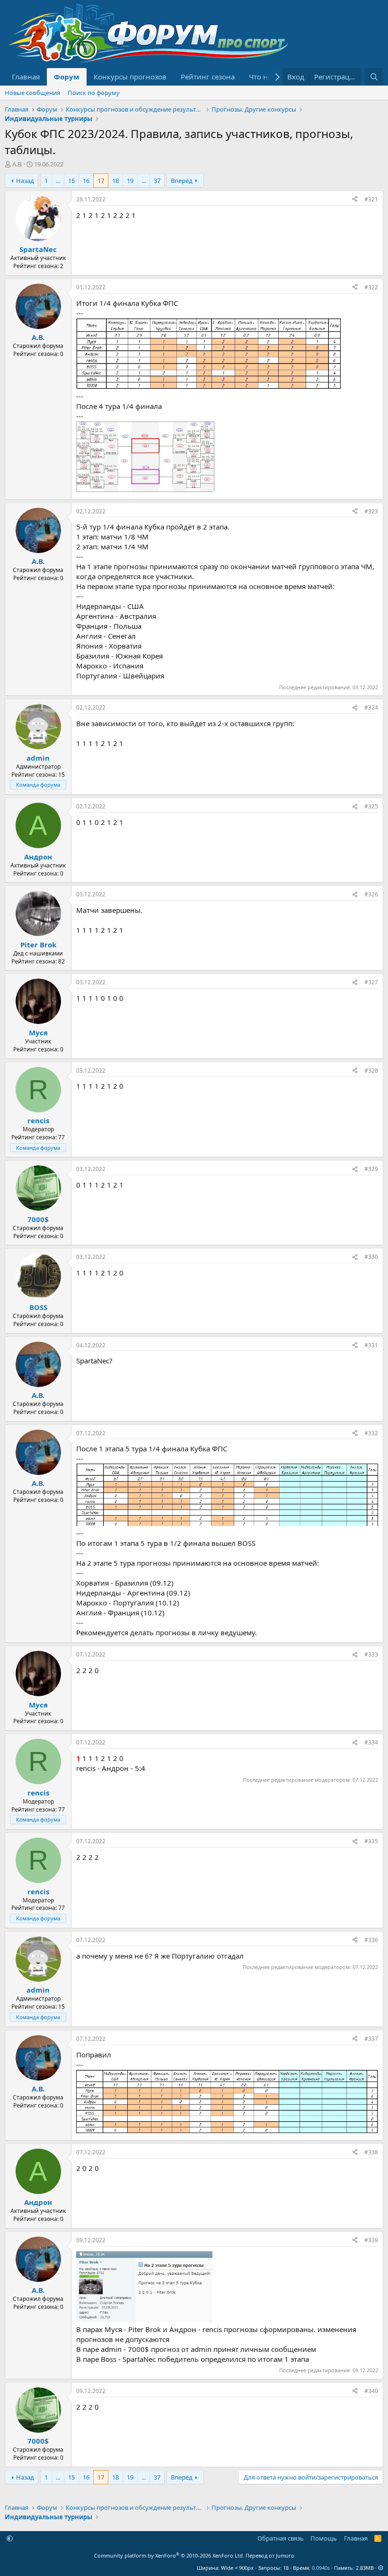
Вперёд (182, 181)
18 (115, 181)
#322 (371, 287)
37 (157, 181)
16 (86, 181)
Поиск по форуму (94, 93)
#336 (371, 1940)
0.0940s (321, 2568)
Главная (26, 77)
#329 (371, 1169)
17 (101, 181)
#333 (371, 1654)
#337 (371, 2039)
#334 (371, 1742)
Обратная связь (281, 2538)
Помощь (324, 2538)
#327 (371, 982)
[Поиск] (374, 77)
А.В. (17, 164)
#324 (371, 707)
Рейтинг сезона (208, 77)
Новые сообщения (32, 93)
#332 (371, 1433)
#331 (371, 1345)
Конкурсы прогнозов (130, 77)
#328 (371, 1071)
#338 (371, 2152)
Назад (25, 181)
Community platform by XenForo (169, 2555)
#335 (371, 1841)
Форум (67, 77)
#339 (371, 2240)
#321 (371, 199)
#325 (371, 806)
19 (130, 181)
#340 (371, 2391)
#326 (371, 894)
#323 (371, 511)
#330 (371, 1257)
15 (71, 181)
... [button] (58, 181)
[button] (10, 2538)
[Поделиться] (355, 200)
